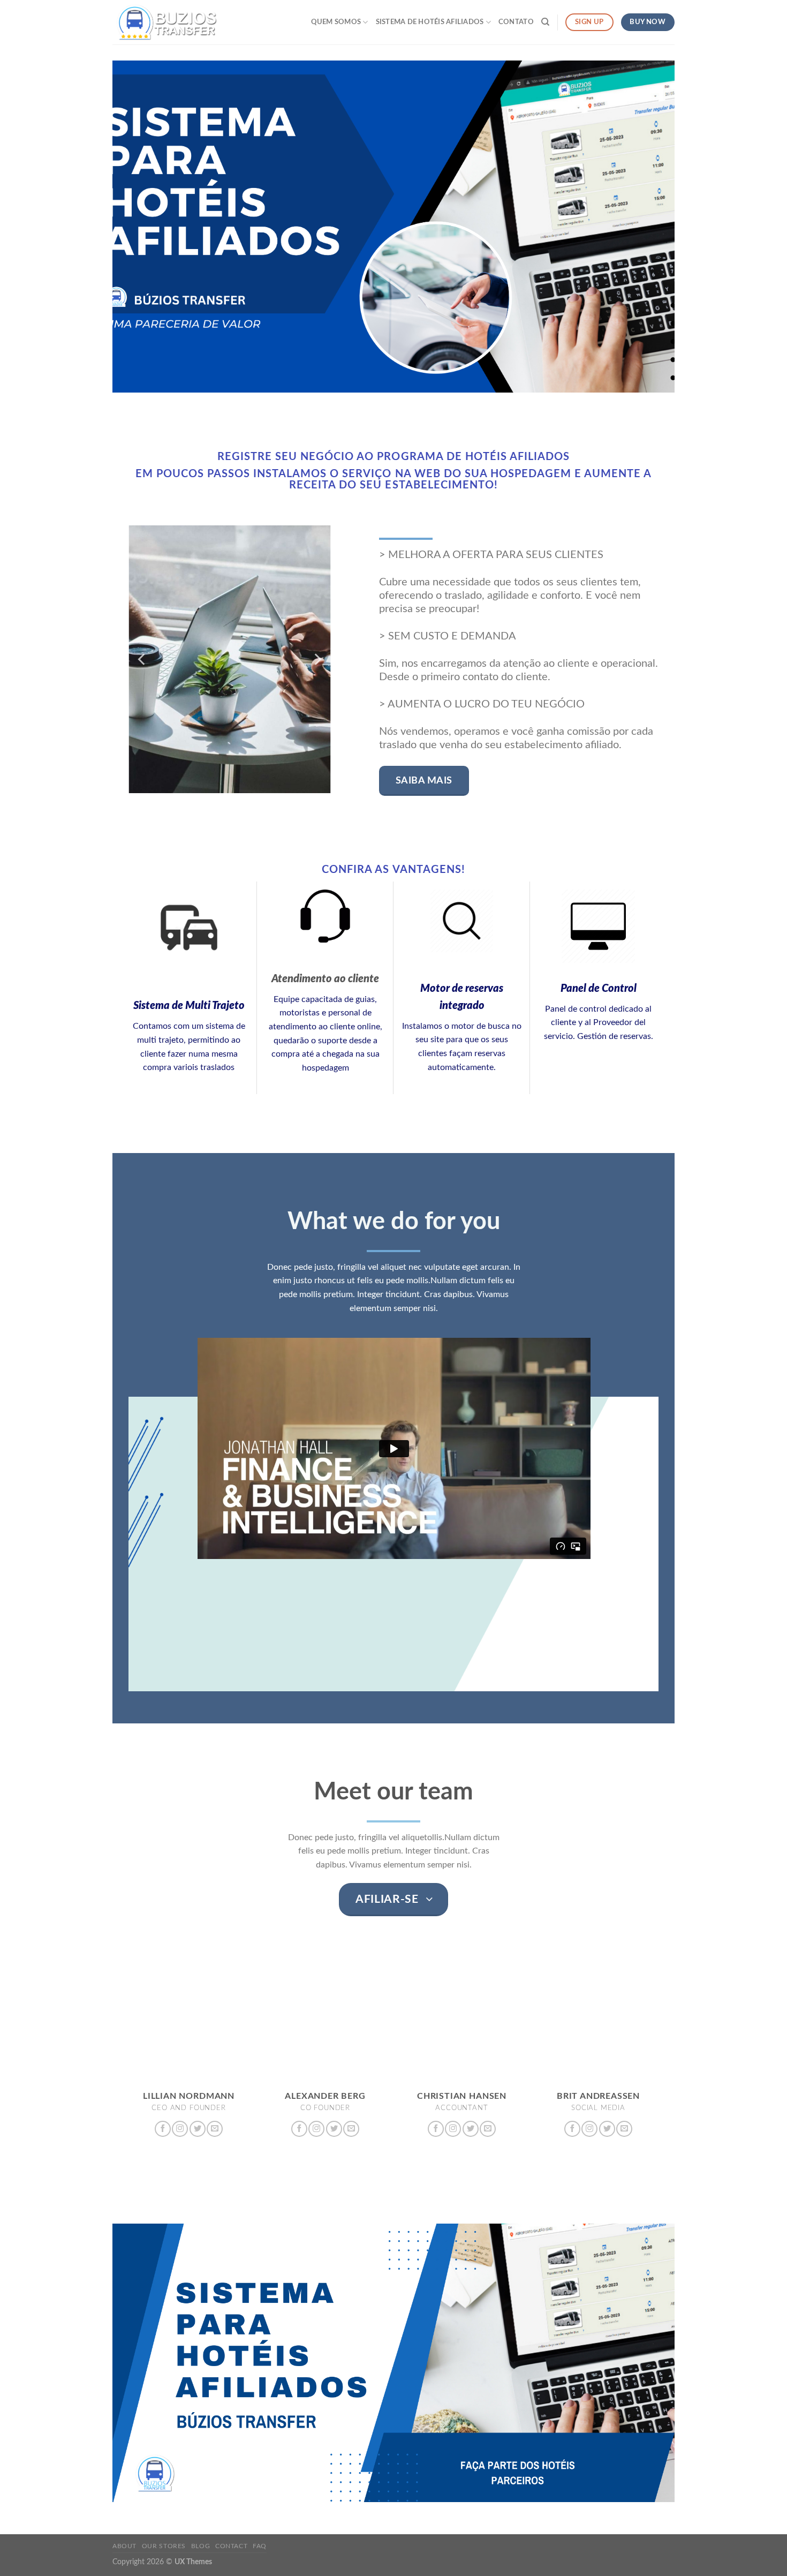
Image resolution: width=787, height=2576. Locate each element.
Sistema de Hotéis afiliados (430, 22)
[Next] (317, 659)
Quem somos (336, 22)
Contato (516, 22)
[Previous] (142, 659)
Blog (200, 2546)
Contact (231, 2546)
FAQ (260, 2546)
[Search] (545, 22)
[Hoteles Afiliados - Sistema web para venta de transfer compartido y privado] (166, 22)
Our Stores (164, 2546)
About (124, 2546)
